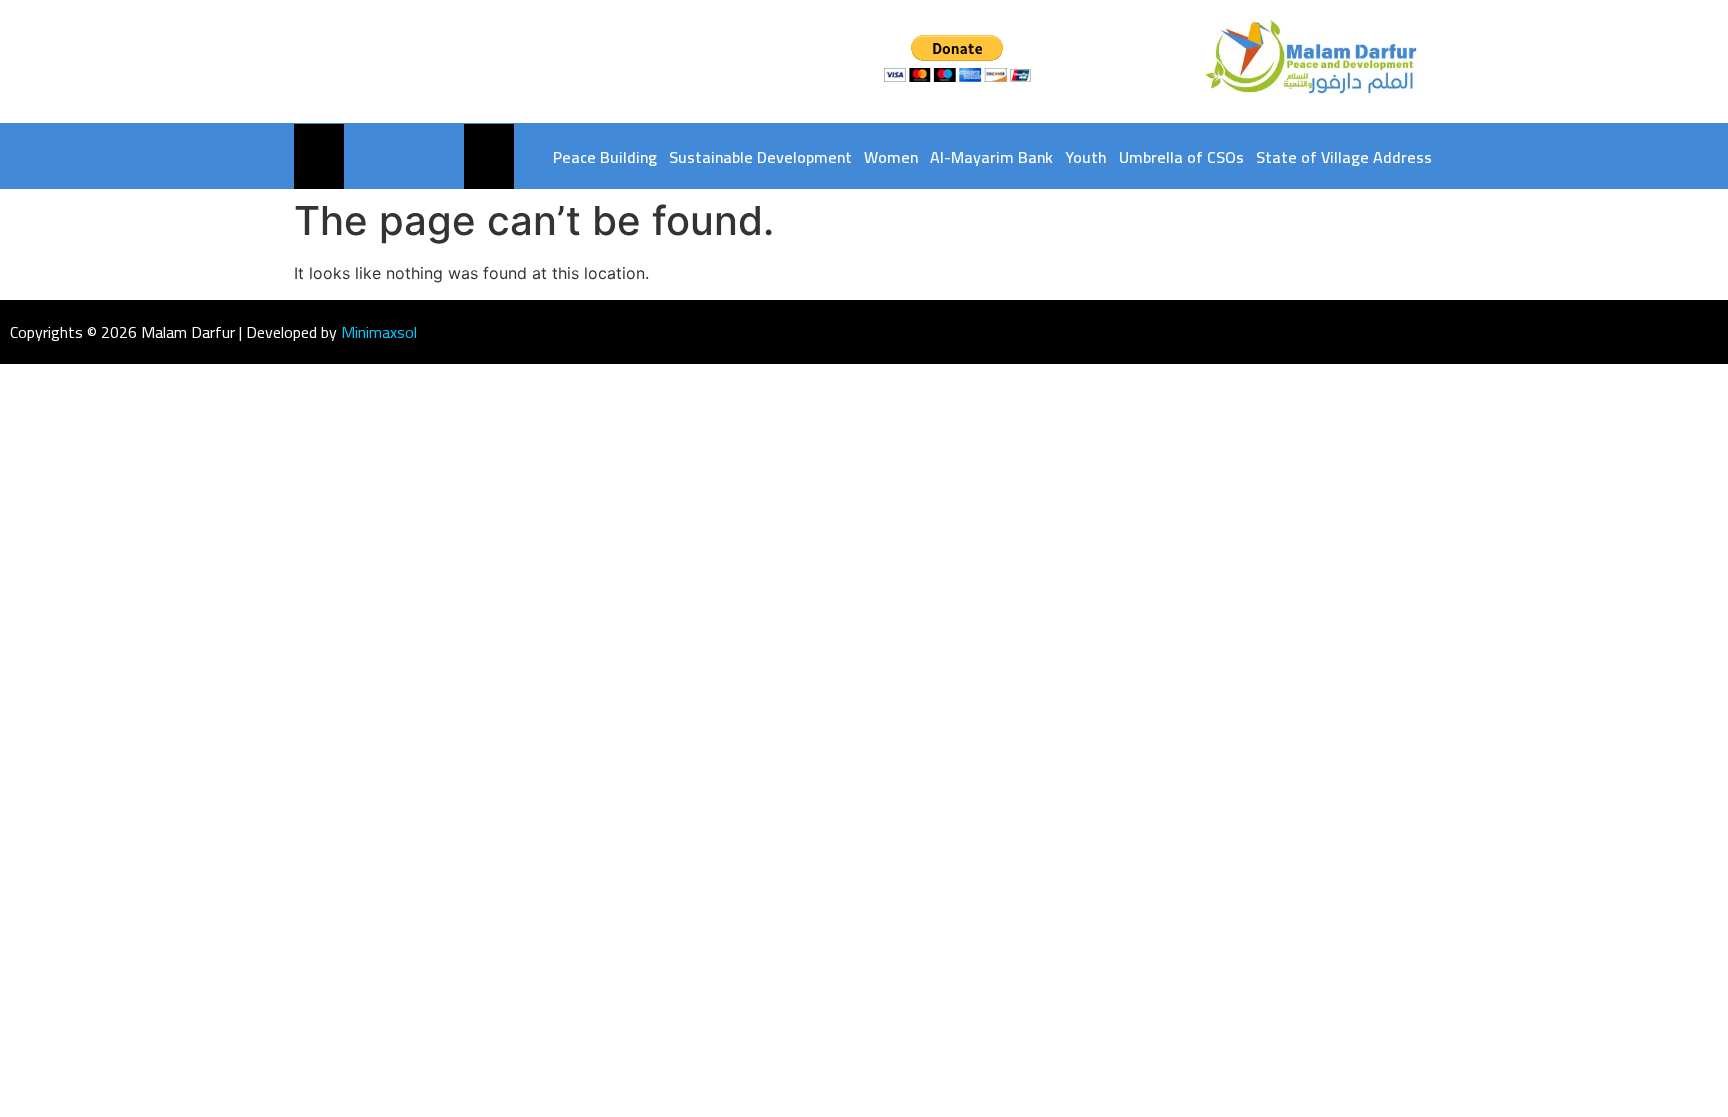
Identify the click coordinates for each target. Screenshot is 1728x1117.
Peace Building (605, 157)
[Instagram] (401, 61)
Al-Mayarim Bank (991, 157)
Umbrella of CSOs (1181, 157)
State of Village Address (1344, 157)
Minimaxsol (379, 332)
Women (891, 157)
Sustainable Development (760, 157)
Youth (1086, 157)
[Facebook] (329, 61)
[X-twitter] (365, 61)
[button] (487, 156)
